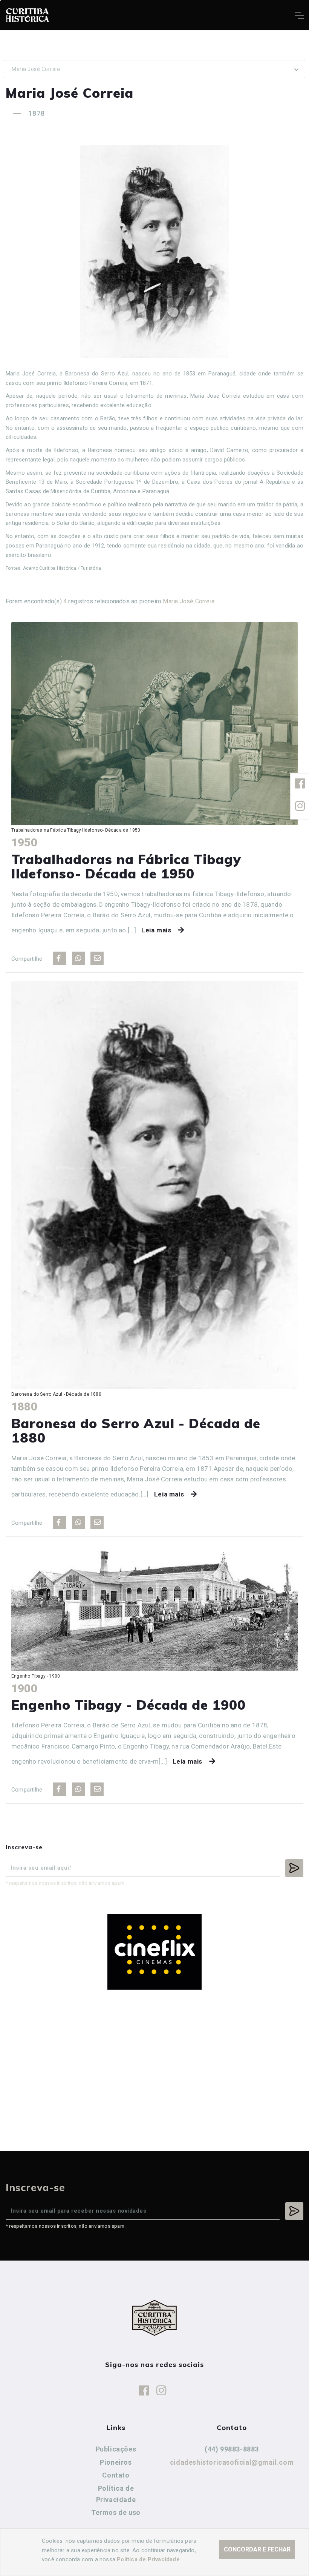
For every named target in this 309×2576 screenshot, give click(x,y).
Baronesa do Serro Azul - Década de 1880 (136, 1431)
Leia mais (156, 930)
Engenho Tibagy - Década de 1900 (128, 1705)
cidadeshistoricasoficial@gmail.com (232, 2462)
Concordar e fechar (257, 2549)
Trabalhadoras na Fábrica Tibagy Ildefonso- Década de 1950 (126, 867)
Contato (116, 2475)
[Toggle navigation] (299, 15)
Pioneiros (116, 2462)
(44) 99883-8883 (232, 2449)
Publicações (116, 2449)
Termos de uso (116, 2512)
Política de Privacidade (116, 2494)
